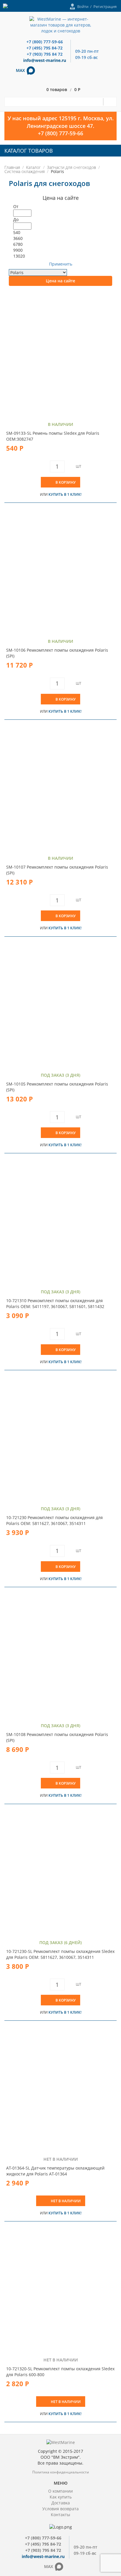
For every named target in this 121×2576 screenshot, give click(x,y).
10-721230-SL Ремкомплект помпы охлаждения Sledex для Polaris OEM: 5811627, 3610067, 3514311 (60, 1954)
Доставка (61, 2503)
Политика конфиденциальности (61, 2472)
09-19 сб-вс (86, 57)
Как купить (61, 2497)
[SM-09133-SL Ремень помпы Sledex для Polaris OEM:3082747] (60, 354)
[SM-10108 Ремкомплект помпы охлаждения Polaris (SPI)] (60, 1655)
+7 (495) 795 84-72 (44, 48)
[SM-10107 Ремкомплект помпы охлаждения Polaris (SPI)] (60, 788)
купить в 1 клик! (65, 494)
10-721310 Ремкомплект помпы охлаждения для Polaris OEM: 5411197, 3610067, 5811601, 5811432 (55, 1303)
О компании (60, 2491)
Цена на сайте (60, 281)
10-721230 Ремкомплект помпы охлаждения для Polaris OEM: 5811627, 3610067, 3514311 (54, 1520)
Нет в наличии (66, 2201)
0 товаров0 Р (63, 90)
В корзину (66, 482)
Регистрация (105, 6)
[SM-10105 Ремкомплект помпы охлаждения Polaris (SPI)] (60, 1005)
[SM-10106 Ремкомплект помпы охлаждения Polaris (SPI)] (60, 571)
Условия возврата (60, 2509)
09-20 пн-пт (87, 51)
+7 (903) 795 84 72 (45, 54)
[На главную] (61, 25)
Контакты (60, 2515)
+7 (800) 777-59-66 (45, 42)
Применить (61, 264)
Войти (83, 6)
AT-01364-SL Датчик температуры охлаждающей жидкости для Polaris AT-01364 (55, 2171)
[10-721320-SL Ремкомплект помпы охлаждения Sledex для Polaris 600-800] (60, 2289)
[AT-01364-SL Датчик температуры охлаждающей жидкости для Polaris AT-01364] (60, 2089)
